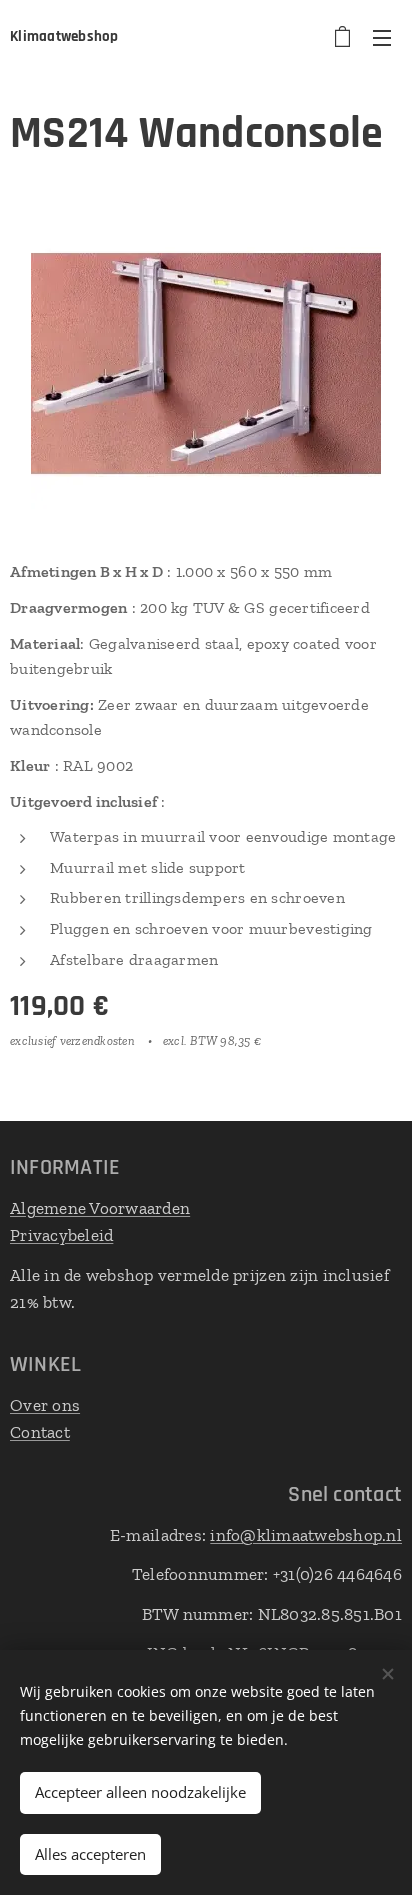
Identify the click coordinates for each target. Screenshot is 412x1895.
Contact (40, 1432)
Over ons (45, 1405)
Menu (382, 37)
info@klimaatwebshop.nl (306, 1535)
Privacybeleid (61, 1235)
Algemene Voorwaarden (100, 1208)
